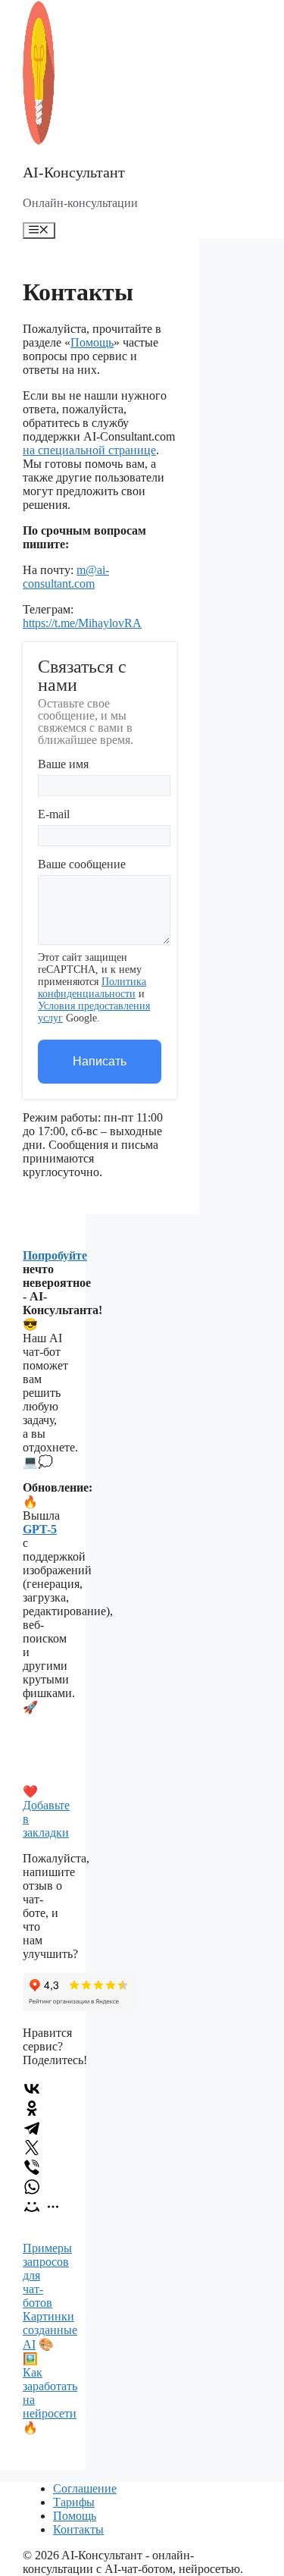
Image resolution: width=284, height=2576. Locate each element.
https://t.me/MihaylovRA (82, 623)
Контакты (78, 2529)
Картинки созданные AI (50, 2330)
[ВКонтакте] (32, 2088)
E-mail (54, 814)
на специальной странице (89, 450)
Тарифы (74, 2502)
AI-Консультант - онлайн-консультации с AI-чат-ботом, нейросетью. (133, 2562)
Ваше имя (63, 764)
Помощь (92, 342)
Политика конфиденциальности (92, 988)
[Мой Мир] (32, 2207)
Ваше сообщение (82, 864)
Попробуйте (55, 1255)
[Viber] (32, 2167)
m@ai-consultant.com (66, 577)
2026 (47, 2555)
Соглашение (85, 2488)
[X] (32, 2148)
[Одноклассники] (32, 2108)
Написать (100, 1061)
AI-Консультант (74, 172)
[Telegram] (32, 2128)
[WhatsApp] (32, 2187)
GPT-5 (40, 1529)
